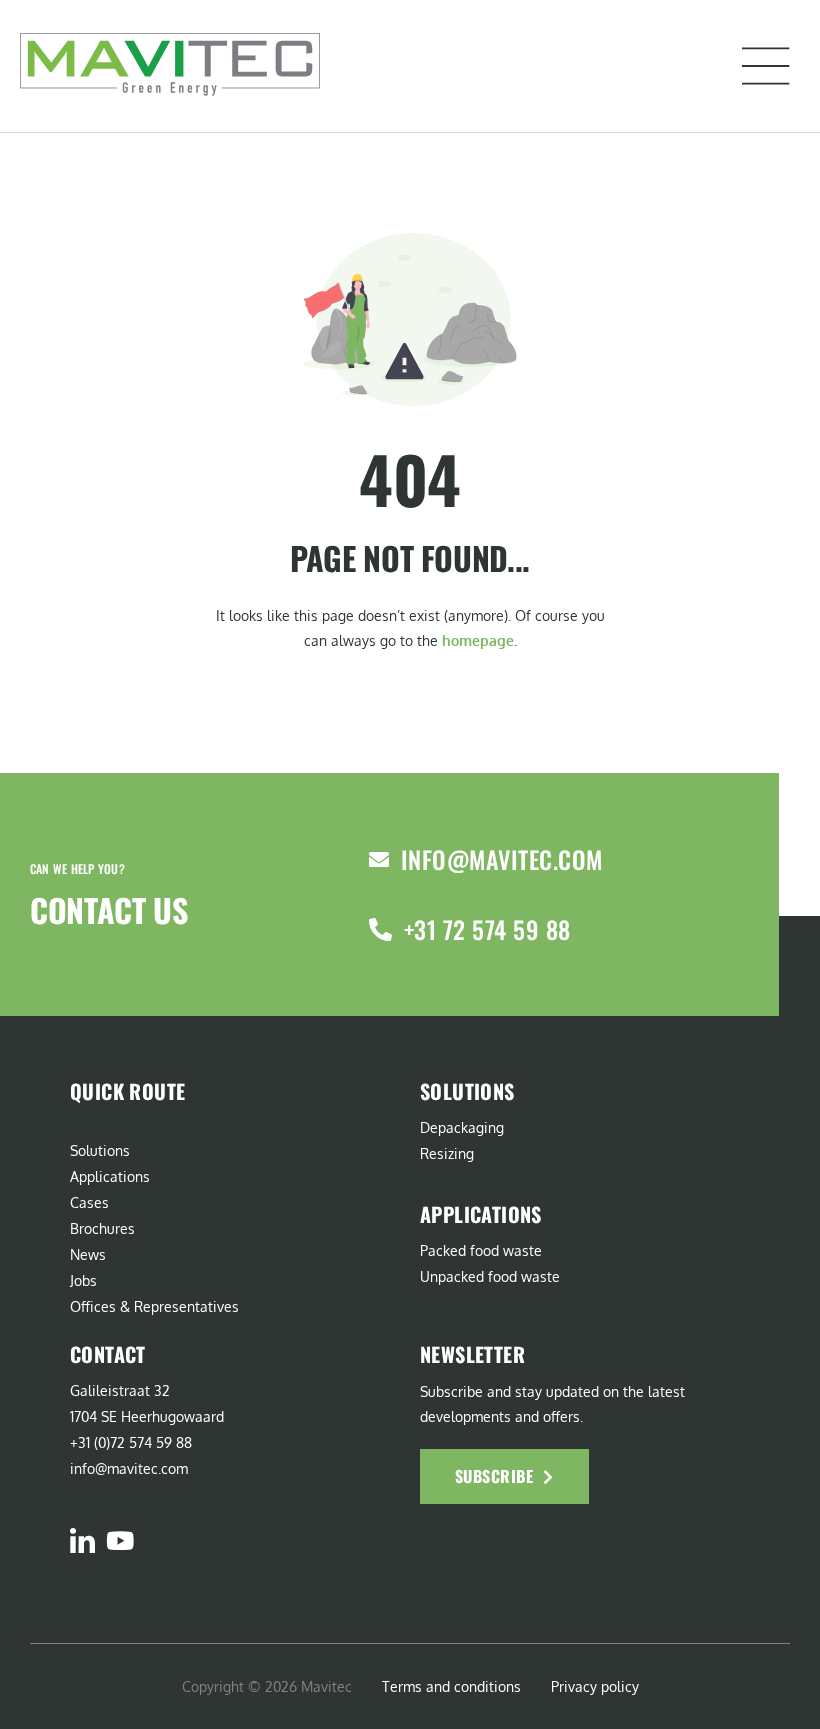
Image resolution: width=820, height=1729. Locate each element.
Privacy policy (595, 1686)
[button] (766, 66)
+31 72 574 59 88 (487, 929)
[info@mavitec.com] (379, 860)
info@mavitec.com (502, 859)
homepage (478, 640)
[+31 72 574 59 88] (380, 929)
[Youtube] (119, 1540)
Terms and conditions (451, 1686)
